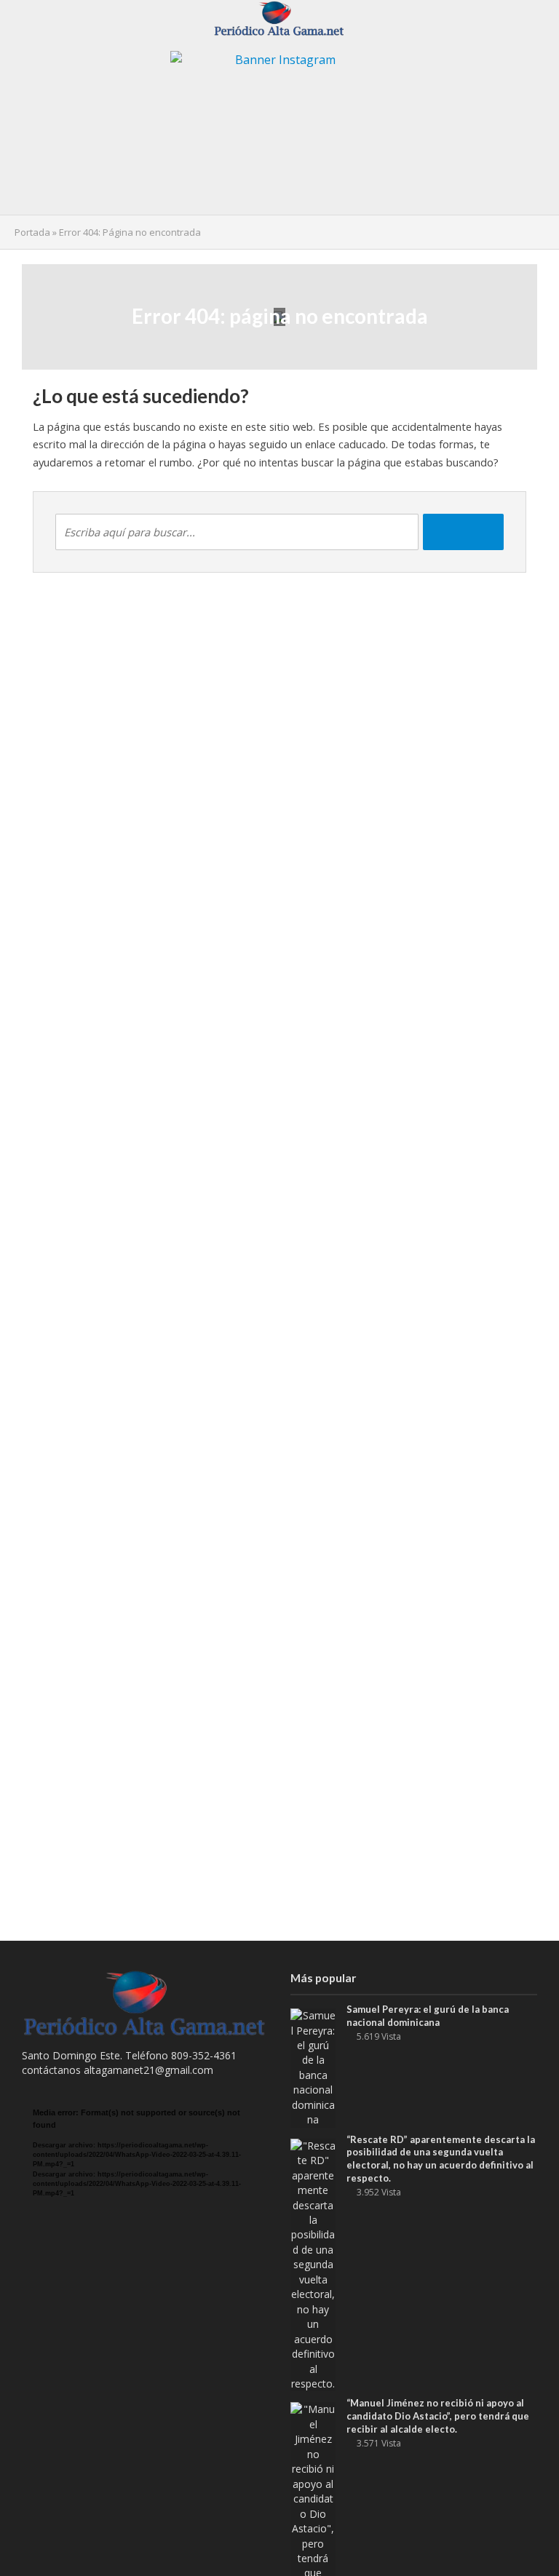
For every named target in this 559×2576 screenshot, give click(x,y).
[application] (145, 2176)
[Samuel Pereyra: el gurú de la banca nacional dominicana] (313, 2067)
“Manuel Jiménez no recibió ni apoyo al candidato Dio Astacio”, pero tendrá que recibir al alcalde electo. (438, 2416)
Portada (32, 232)
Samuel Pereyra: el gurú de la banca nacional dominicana (428, 2016)
